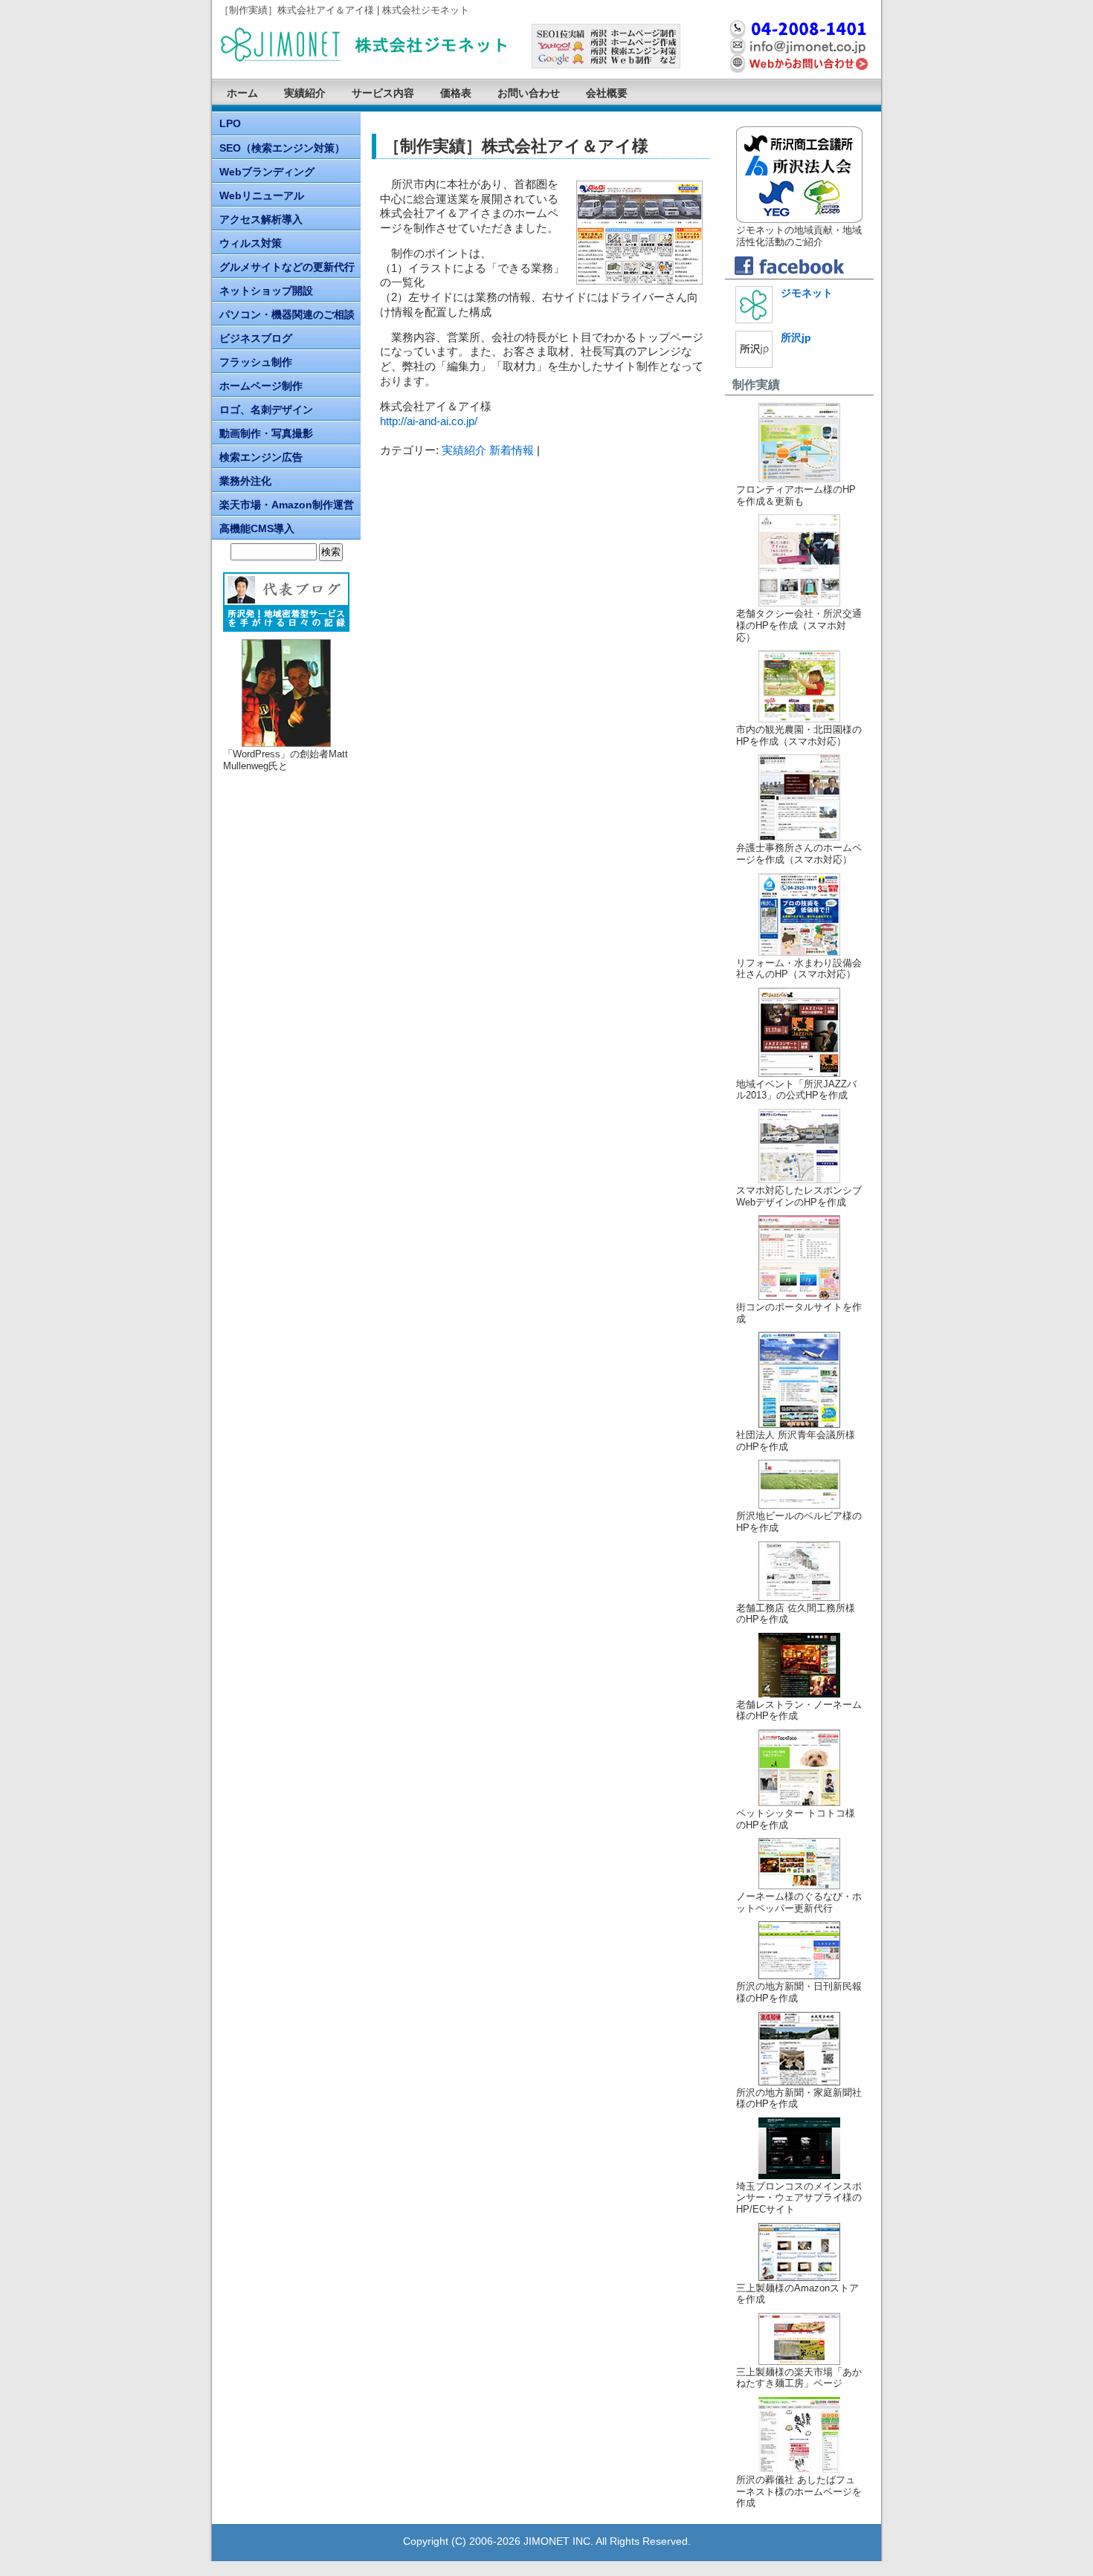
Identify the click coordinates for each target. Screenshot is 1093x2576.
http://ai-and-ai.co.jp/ (429, 421)
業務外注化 (245, 481)
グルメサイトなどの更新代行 (287, 267)
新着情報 (512, 450)
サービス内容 (383, 93)
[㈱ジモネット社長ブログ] (286, 602)
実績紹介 (305, 93)
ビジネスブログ (256, 338)
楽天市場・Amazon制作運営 (287, 505)
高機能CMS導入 (257, 528)
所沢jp (796, 337)
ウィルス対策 (251, 243)
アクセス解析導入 (261, 219)
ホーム (242, 93)
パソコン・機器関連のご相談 (287, 314)
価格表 (456, 93)
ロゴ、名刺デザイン (266, 410)
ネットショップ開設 (266, 291)
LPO (230, 123)
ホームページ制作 (261, 386)
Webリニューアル (262, 195)
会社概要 (607, 93)
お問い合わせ (529, 93)
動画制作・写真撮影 (266, 433)
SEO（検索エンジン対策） (282, 148)
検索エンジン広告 (261, 457)
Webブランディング (267, 172)
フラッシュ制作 (256, 362)
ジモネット (807, 293)
